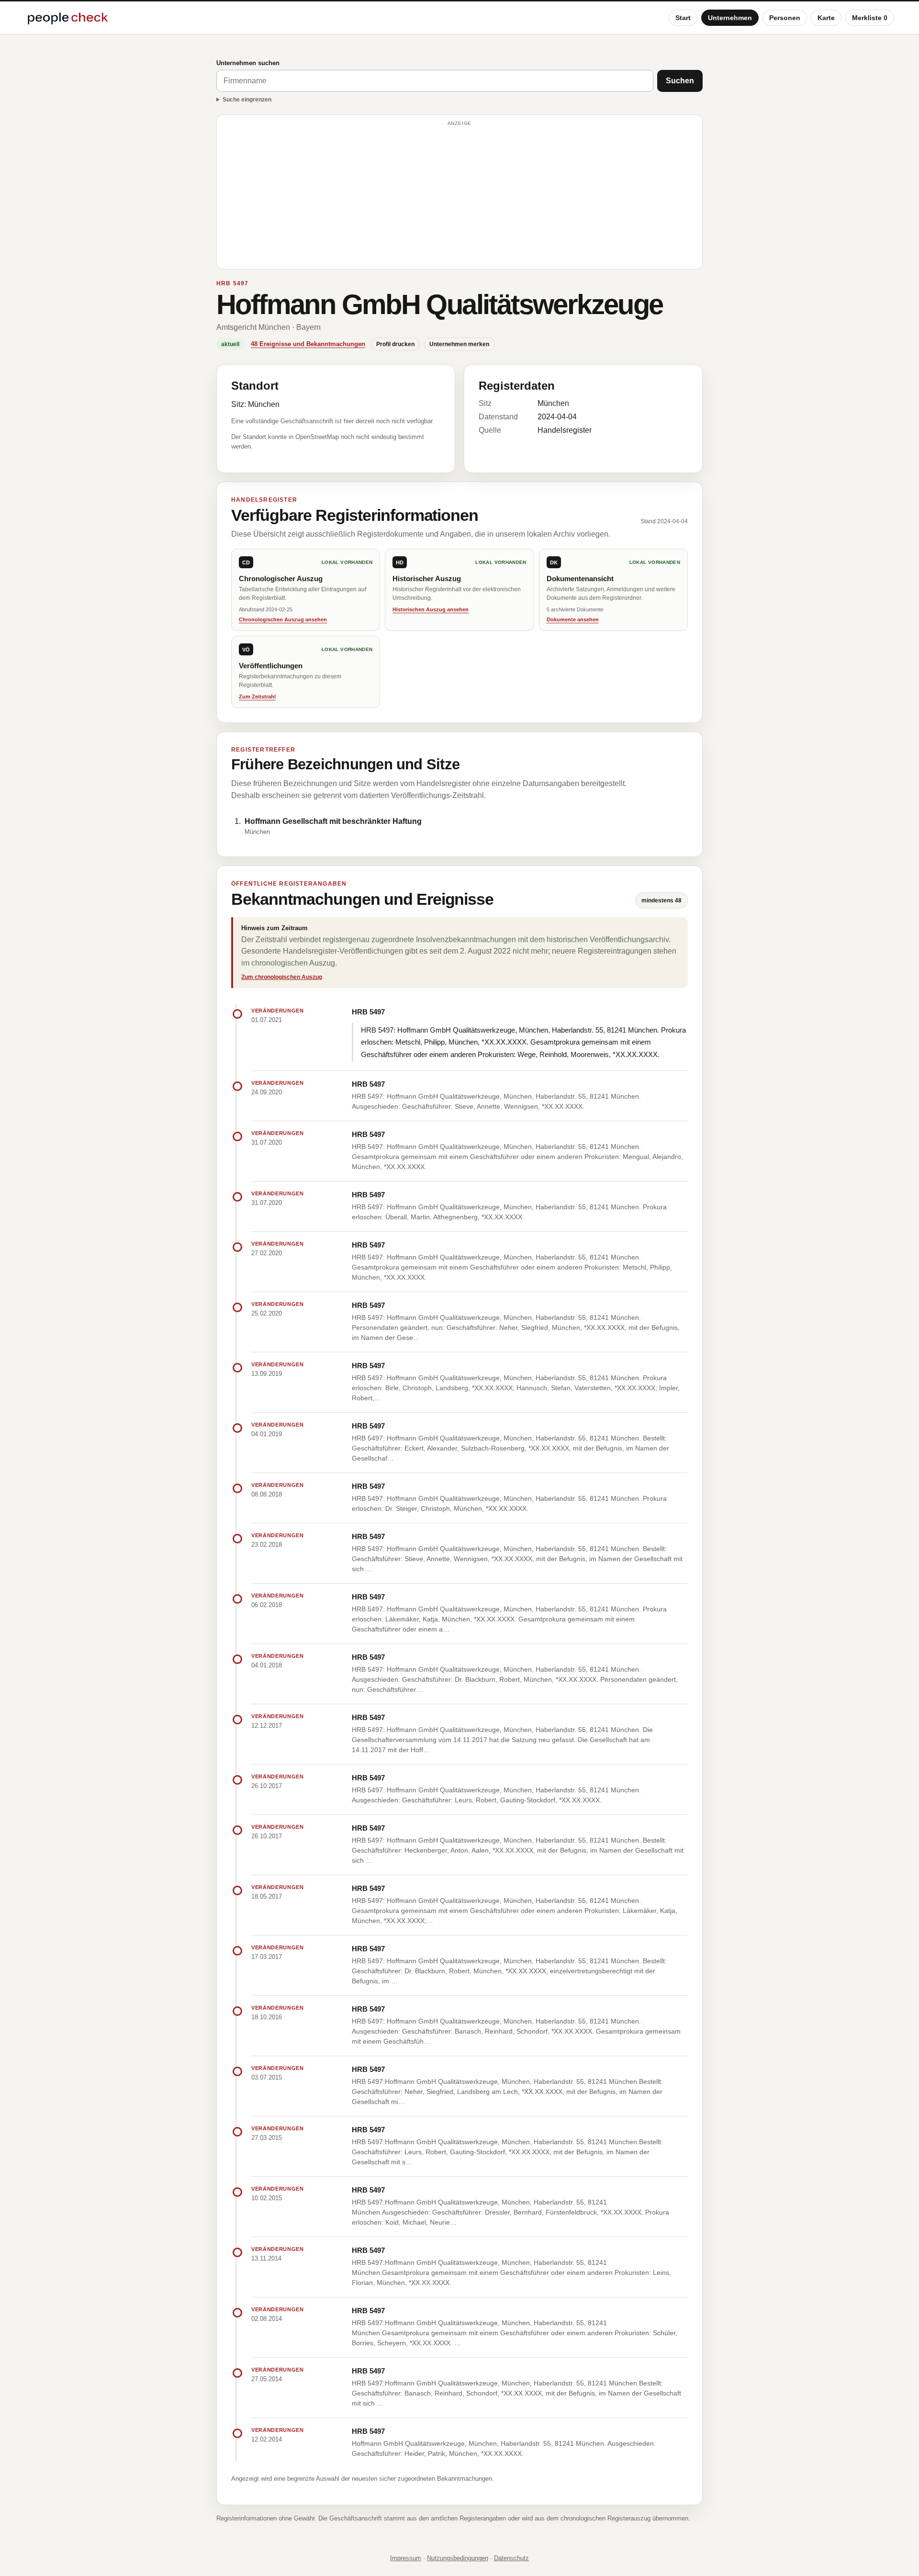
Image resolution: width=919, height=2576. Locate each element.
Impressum (406, 2558)
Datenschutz (511, 2558)
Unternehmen (730, 18)
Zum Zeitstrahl (257, 697)
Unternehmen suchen (248, 63)
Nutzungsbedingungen (458, 2558)
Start (683, 18)
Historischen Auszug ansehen (431, 609)
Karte (826, 18)
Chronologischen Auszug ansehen (283, 619)
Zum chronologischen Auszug (282, 977)
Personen (785, 18)
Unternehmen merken (459, 344)
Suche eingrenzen (247, 100)
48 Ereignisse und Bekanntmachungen (308, 344)
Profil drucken (395, 344)
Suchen (680, 81)
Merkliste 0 (870, 18)
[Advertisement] (459, 196)
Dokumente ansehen (573, 619)
